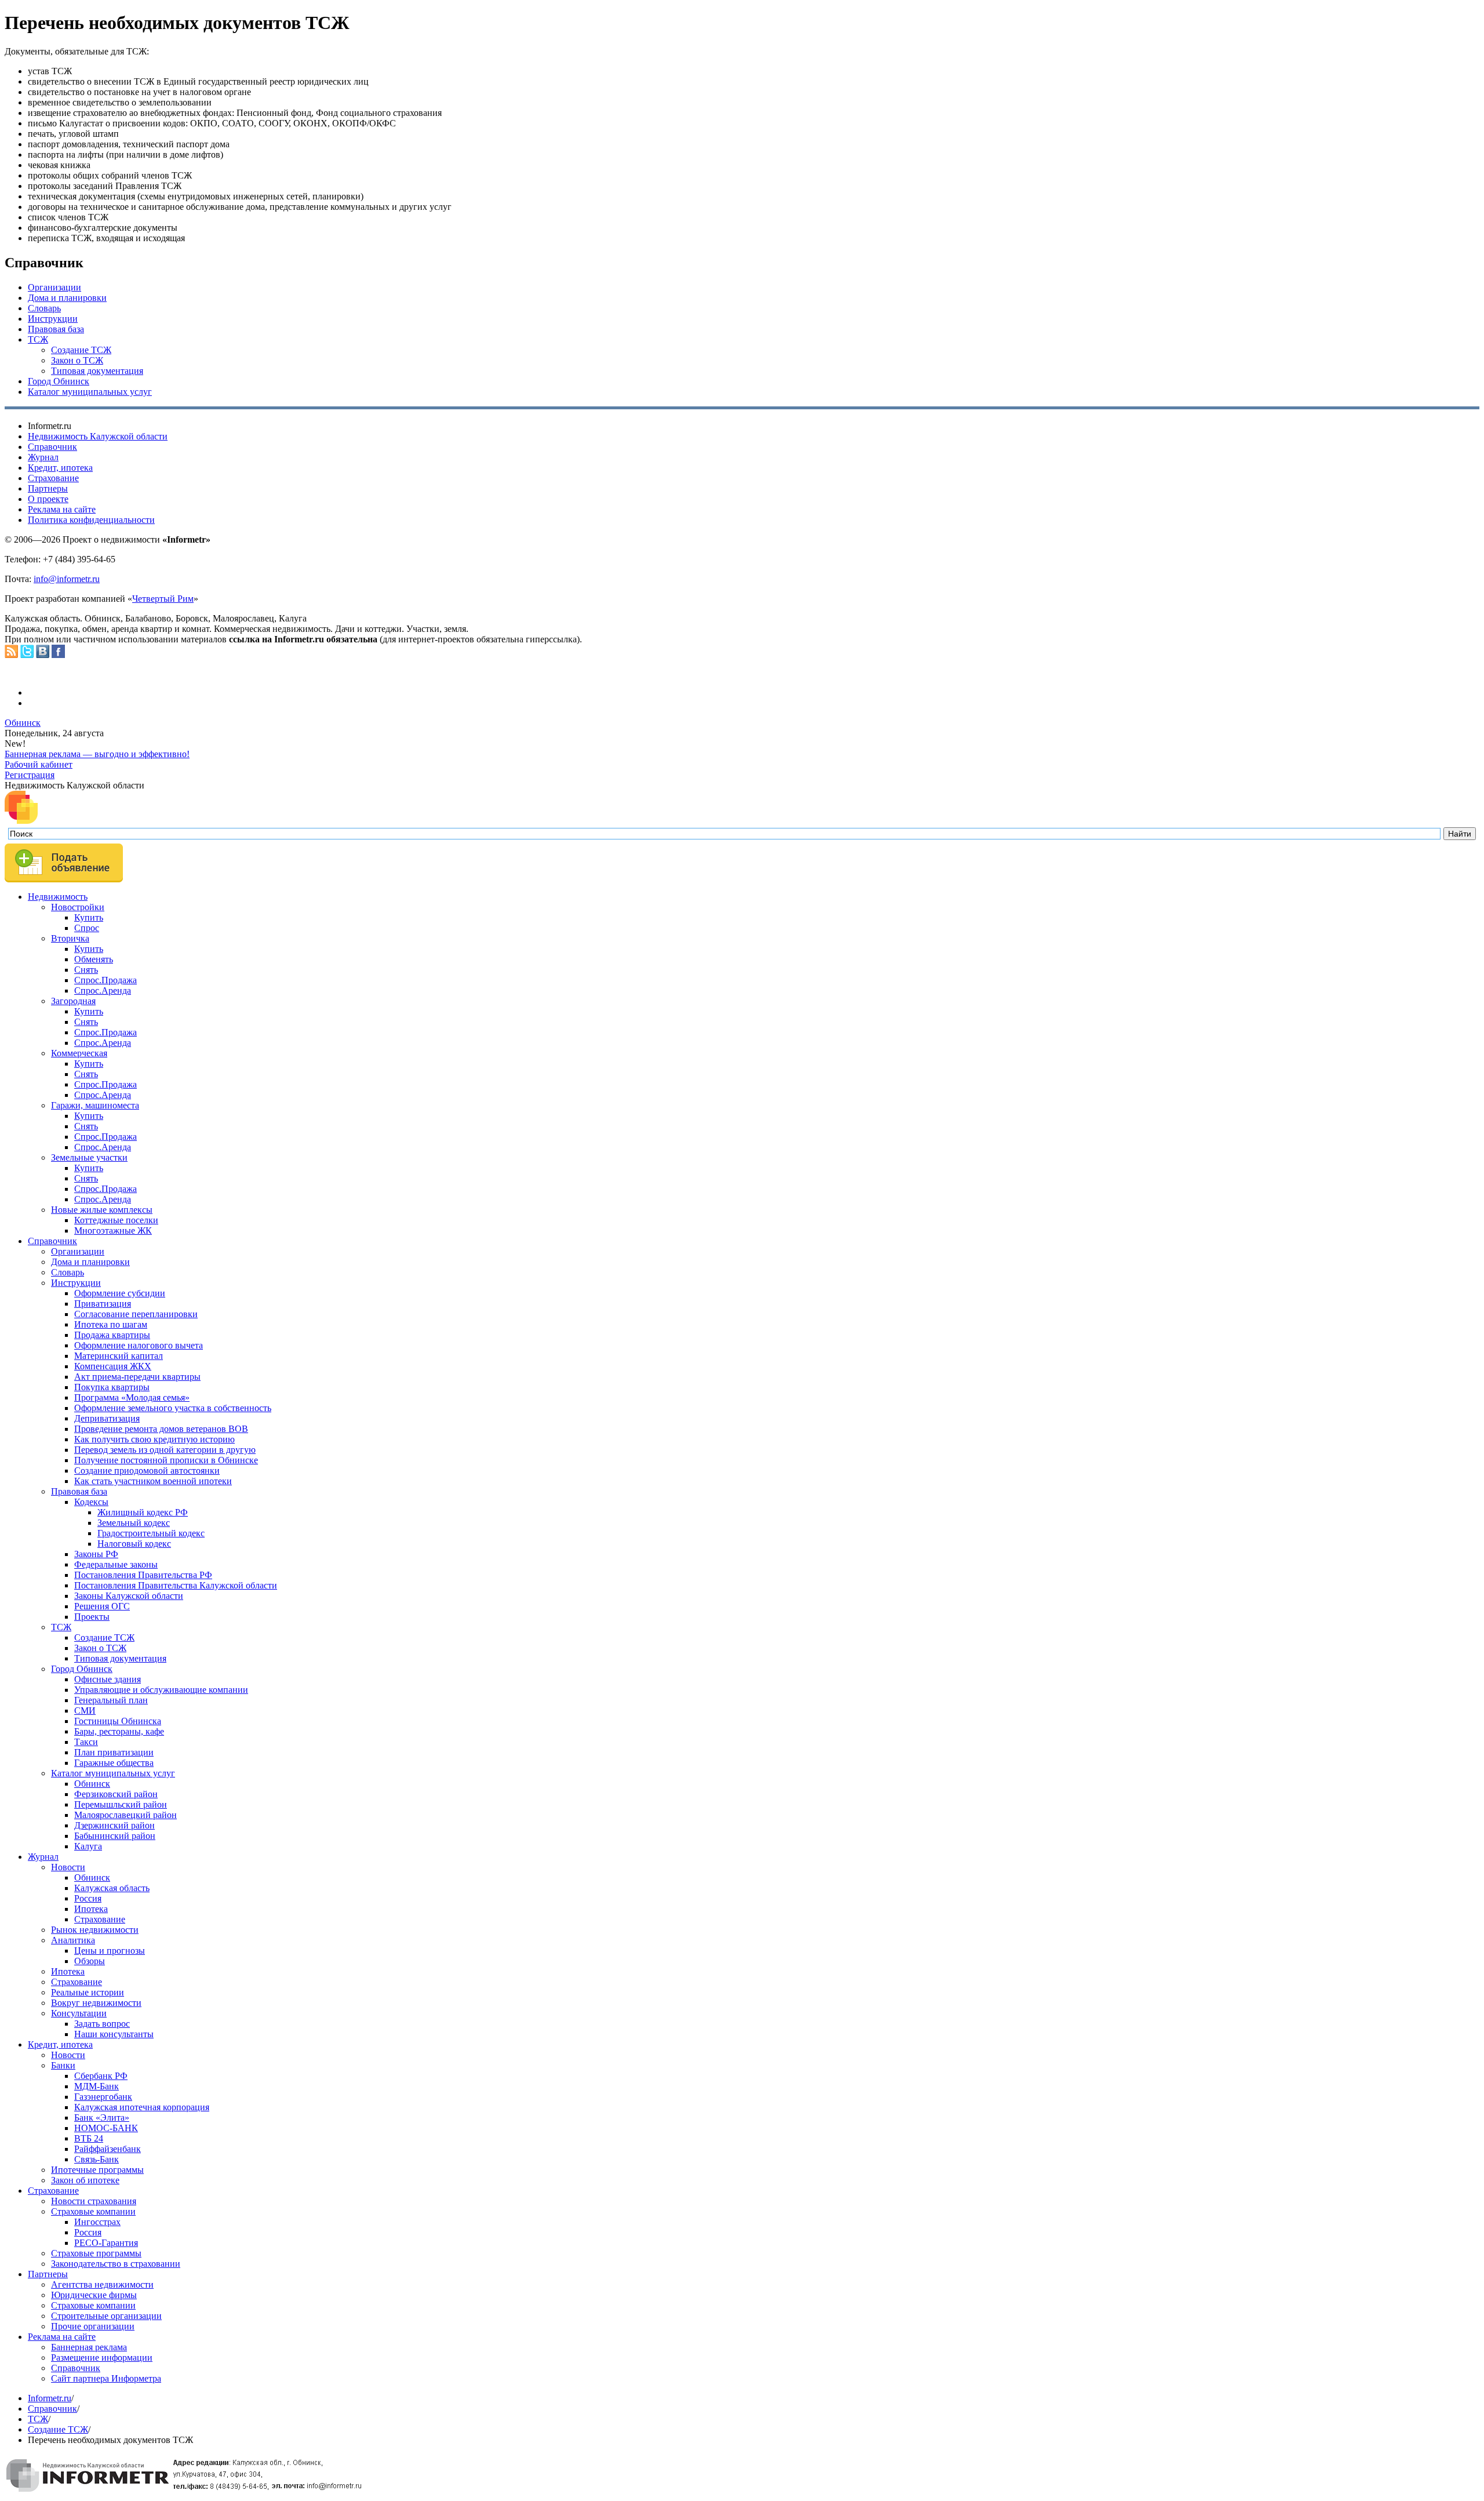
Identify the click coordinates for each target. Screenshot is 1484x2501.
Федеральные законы (116, 1564)
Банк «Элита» (102, 2118)
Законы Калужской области (129, 1596)
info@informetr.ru (67, 579)
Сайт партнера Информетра (106, 2378)
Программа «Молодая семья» (132, 1397)
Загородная (73, 1001)
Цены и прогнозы (110, 1951)
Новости (68, 1867)
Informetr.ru (50, 2398)
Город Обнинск (59, 381)
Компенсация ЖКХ (113, 1366)
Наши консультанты (114, 2034)
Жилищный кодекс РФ (143, 1512)
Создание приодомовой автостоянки (147, 1471)
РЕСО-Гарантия (106, 2243)
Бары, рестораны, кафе (119, 1731)
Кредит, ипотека (60, 468)
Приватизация (103, 1304)
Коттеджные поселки (116, 1220)
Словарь (44, 308)
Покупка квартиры (112, 1387)
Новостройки (78, 907)
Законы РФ (96, 1554)
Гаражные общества (114, 1763)
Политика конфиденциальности (91, 520)
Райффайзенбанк (108, 2149)
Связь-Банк (97, 2159)
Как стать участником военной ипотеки (153, 1481)
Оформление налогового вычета (139, 1345)
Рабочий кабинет (39, 764)
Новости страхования (94, 2201)
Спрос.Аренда (103, 990)
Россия (88, 1898)
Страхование (53, 478)
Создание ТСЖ (81, 350)
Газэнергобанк (103, 2097)
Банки (63, 2065)
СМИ (85, 1711)
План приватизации (114, 1752)
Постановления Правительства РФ (143, 1575)
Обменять (94, 959)
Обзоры (90, 1961)
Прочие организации (93, 2326)
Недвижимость (58, 897)
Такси (86, 1742)
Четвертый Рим (163, 599)
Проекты (92, 1617)
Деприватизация (107, 1418)
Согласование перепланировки (136, 1314)
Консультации (79, 2013)
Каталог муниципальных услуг (90, 392)
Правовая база (56, 329)
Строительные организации (106, 2316)
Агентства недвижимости (102, 2284)
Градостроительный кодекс (151, 1533)
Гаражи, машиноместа (95, 1105)
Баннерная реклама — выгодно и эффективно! (97, 754)
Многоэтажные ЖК (113, 1230)
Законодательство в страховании (116, 2264)
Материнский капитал (119, 1356)
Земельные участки (89, 1157)
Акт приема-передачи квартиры (137, 1377)
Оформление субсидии (120, 1293)
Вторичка (70, 938)
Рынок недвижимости (95, 1930)
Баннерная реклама (89, 2347)
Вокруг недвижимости (96, 2003)
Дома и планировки (67, 298)
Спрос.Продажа (106, 980)
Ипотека (91, 1909)
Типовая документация (97, 371)
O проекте (48, 499)
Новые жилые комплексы (102, 1210)
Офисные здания (108, 1679)
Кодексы (91, 1502)
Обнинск (23, 723)
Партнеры (48, 488)
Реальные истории (88, 1992)
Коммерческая (79, 1053)
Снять (86, 970)
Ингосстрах (97, 2222)
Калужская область (112, 1888)
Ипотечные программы (97, 2170)
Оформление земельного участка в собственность (173, 1408)
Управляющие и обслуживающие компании (161, 1690)
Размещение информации (102, 2358)
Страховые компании (93, 2211)
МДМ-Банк (97, 2086)
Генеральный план (111, 1700)
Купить (89, 917)
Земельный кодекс (134, 1523)
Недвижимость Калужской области (98, 436)
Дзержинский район (114, 1825)
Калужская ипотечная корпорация (142, 2107)
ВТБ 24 (89, 2138)
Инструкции (53, 319)
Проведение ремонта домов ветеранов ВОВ (161, 1429)
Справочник (52, 447)
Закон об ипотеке (85, 2180)
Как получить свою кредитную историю (154, 1439)
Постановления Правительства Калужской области (176, 1585)
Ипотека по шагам (111, 1324)
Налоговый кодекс (134, 1544)
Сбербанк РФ (101, 2076)
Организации (54, 287)
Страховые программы (96, 2253)
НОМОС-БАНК (106, 2128)
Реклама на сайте (62, 509)
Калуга (88, 1846)
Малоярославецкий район (126, 1815)
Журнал (43, 457)
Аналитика (73, 1940)
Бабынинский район (115, 1836)
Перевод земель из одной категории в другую (165, 1450)
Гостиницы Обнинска (118, 1721)
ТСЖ (38, 339)
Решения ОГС (102, 1606)
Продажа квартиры (112, 1335)
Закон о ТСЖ (77, 360)
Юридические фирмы (94, 2295)
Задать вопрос (102, 2024)
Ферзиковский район (116, 1794)
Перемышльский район (121, 1804)
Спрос (87, 928)
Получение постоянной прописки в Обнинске (166, 1460)
